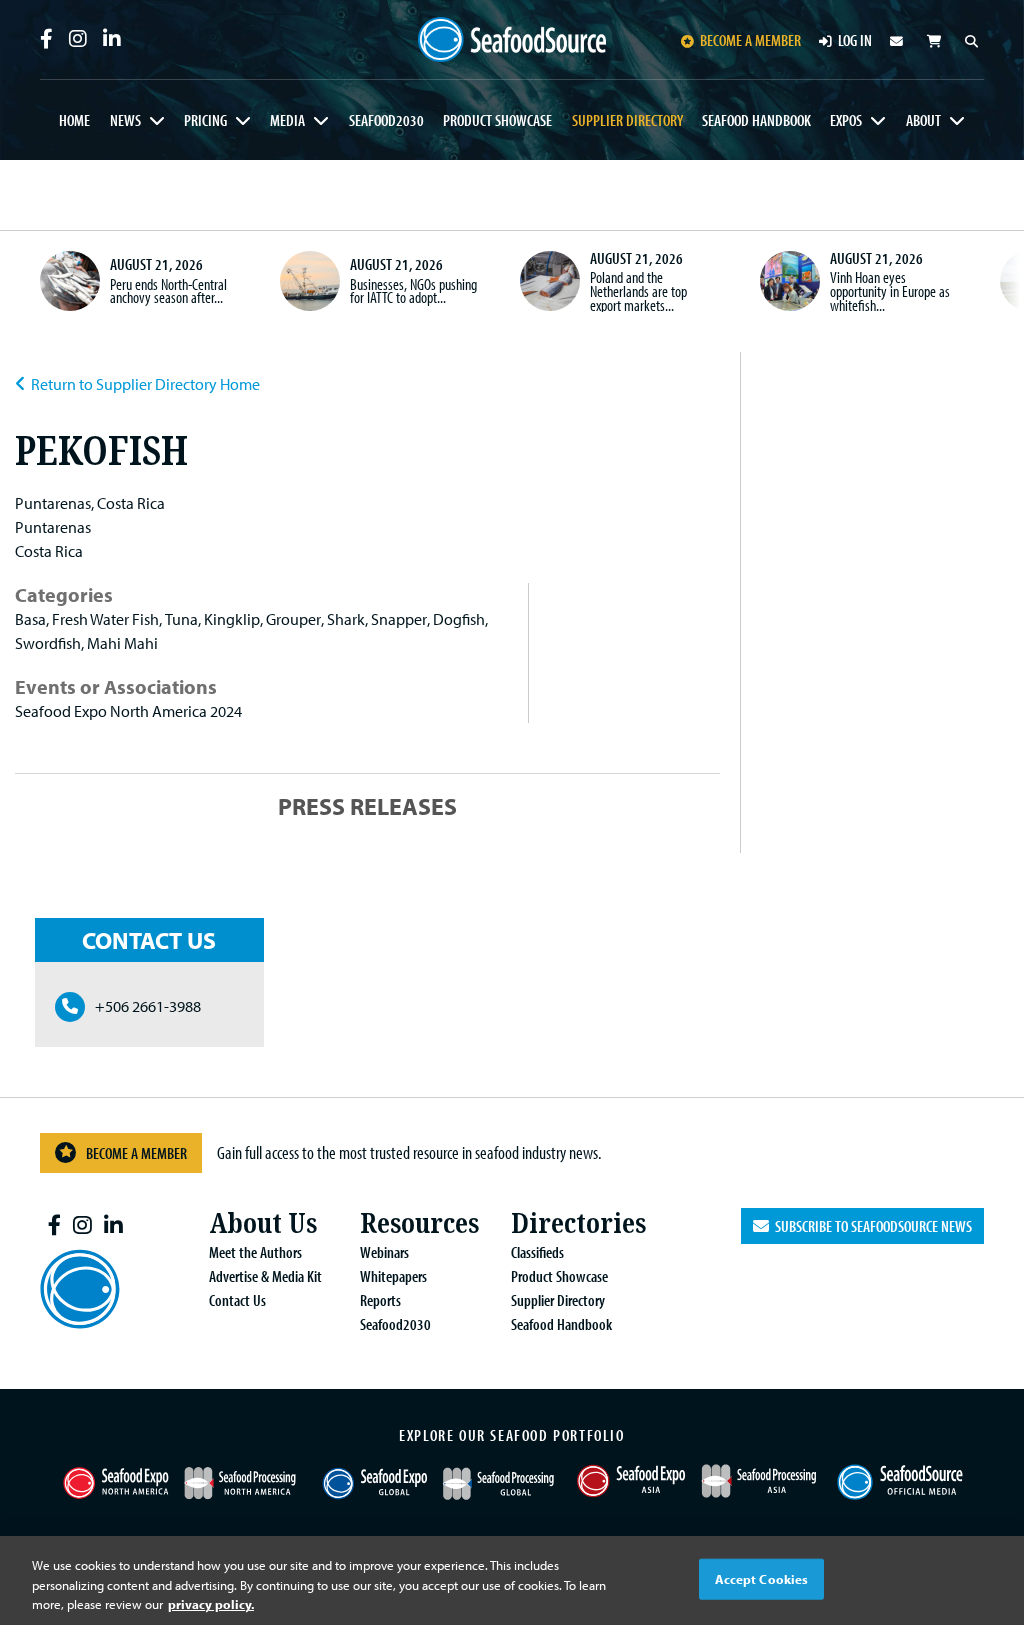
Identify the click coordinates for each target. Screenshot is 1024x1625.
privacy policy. (211, 1604)
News (125, 120)
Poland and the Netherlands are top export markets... (638, 290)
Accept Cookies (762, 1578)
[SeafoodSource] (512, 40)
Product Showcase (497, 120)
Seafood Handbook (756, 120)
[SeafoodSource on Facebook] (46, 39)
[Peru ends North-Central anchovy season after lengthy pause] (70, 281)
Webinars (384, 1252)
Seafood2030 (386, 120)
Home (74, 120)
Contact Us (237, 1300)
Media (287, 120)
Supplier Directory (627, 120)
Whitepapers (393, 1276)
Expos (846, 120)
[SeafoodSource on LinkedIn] (112, 39)
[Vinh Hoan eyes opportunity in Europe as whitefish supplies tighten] (790, 281)
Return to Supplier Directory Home (145, 384)
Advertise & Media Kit (265, 1276)
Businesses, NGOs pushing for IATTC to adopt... (413, 291)
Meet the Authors (255, 1252)
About (923, 120)
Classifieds (537, 1252)
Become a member (750, 40)
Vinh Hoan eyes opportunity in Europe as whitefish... (890, 290)
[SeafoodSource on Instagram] (78, 39)
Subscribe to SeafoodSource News (870, 1226)
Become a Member (136, 1153)
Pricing (205, 120)
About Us (263, 1223)
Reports (380, 1300)
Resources (419, 1223)
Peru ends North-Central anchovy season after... (168, 291)
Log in (855, 40)
